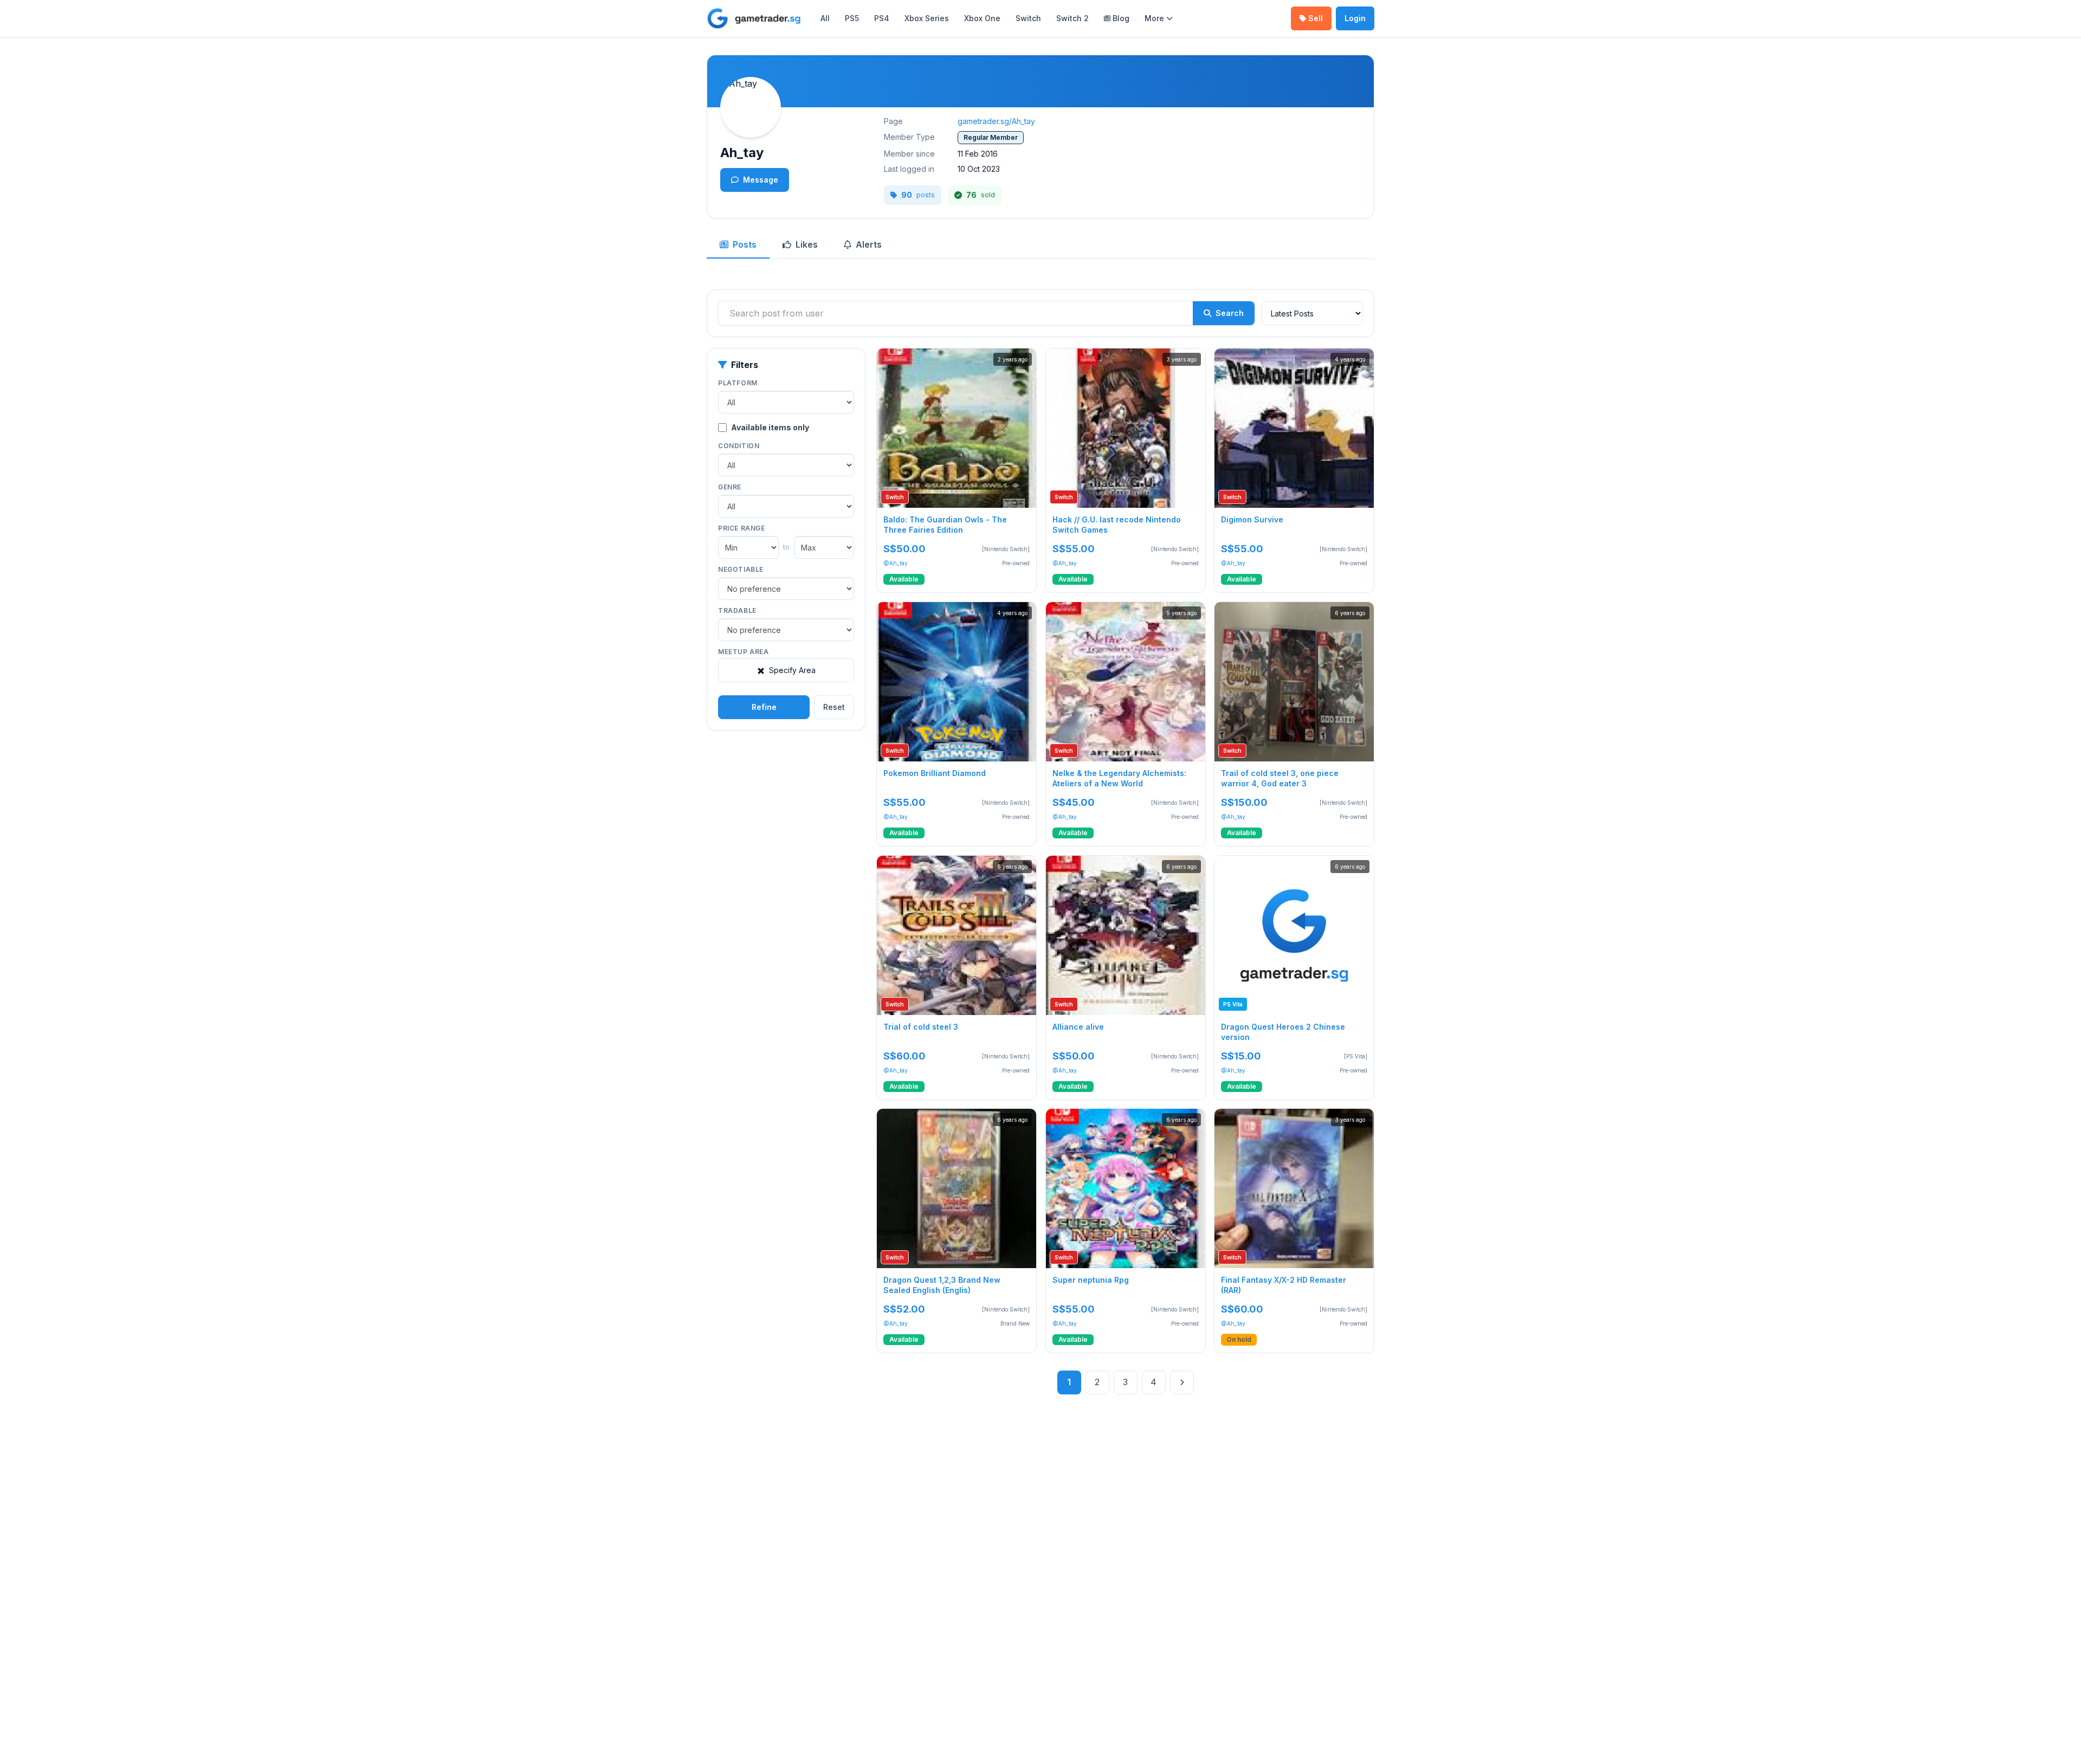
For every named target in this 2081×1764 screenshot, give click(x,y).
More (1154, 18)
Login (1355, 18)
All (825, 18)
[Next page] (1182, 1382)
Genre (730, 487)
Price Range (742, 528)
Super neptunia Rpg (1091, 1280)
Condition (739, 446)
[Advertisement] (786, 809)
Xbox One (982, 18)
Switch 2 (1072, 18)
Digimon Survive (1252, 519)
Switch (1028, 18)
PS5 (852, 18)
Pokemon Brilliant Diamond (935, 773)
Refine (764, 707)
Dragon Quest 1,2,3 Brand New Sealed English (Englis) (942, 1285)
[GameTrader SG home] (754, 18)
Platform (738, 383)
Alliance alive (1078, 1026)
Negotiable (741, 569)
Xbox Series (927, 18)
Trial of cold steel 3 (921, 1026)
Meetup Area (744, 652)
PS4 (882, 18)
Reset (834, 707)
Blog (1121, 18)
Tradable (737, 610)
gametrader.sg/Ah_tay (996, 121)
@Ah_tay (896, 563)
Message (761, 180)
